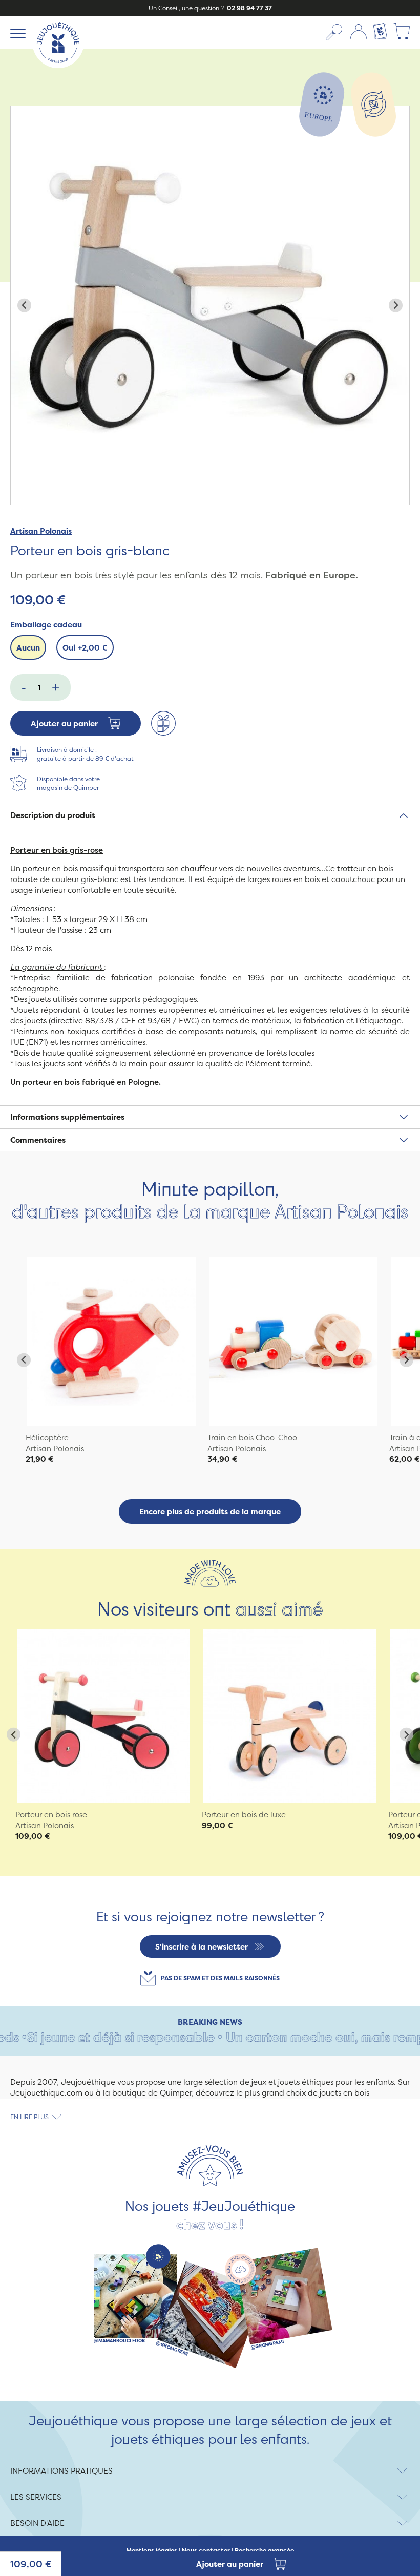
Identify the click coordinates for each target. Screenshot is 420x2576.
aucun (28, 648)
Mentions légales (152, 2551)
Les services (36, 2497)
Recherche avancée (264, 2551)
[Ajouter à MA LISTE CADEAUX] (163, 723)
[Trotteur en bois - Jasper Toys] (290, 1716)
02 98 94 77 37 (249, 8)
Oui (85, 648)
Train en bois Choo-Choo (252, 1438)
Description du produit (53, 815)
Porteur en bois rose (51, 1815)
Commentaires (38, 1140)
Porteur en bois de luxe (244, 1815)
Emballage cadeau (46, 625)
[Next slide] (396, 306)
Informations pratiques (61, 2471)
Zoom (22, 111)
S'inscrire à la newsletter (202, 1947)
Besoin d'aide (37, 2523)
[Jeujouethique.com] (58, 65)
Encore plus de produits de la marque (210, 1511)
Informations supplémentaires (67, 1117)
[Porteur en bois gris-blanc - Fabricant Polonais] (111, 1341)
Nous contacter (206, 2551)
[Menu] (16, 33)
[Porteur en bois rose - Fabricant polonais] (103, 1716)
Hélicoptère (47, 1438)
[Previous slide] (24, 306)
